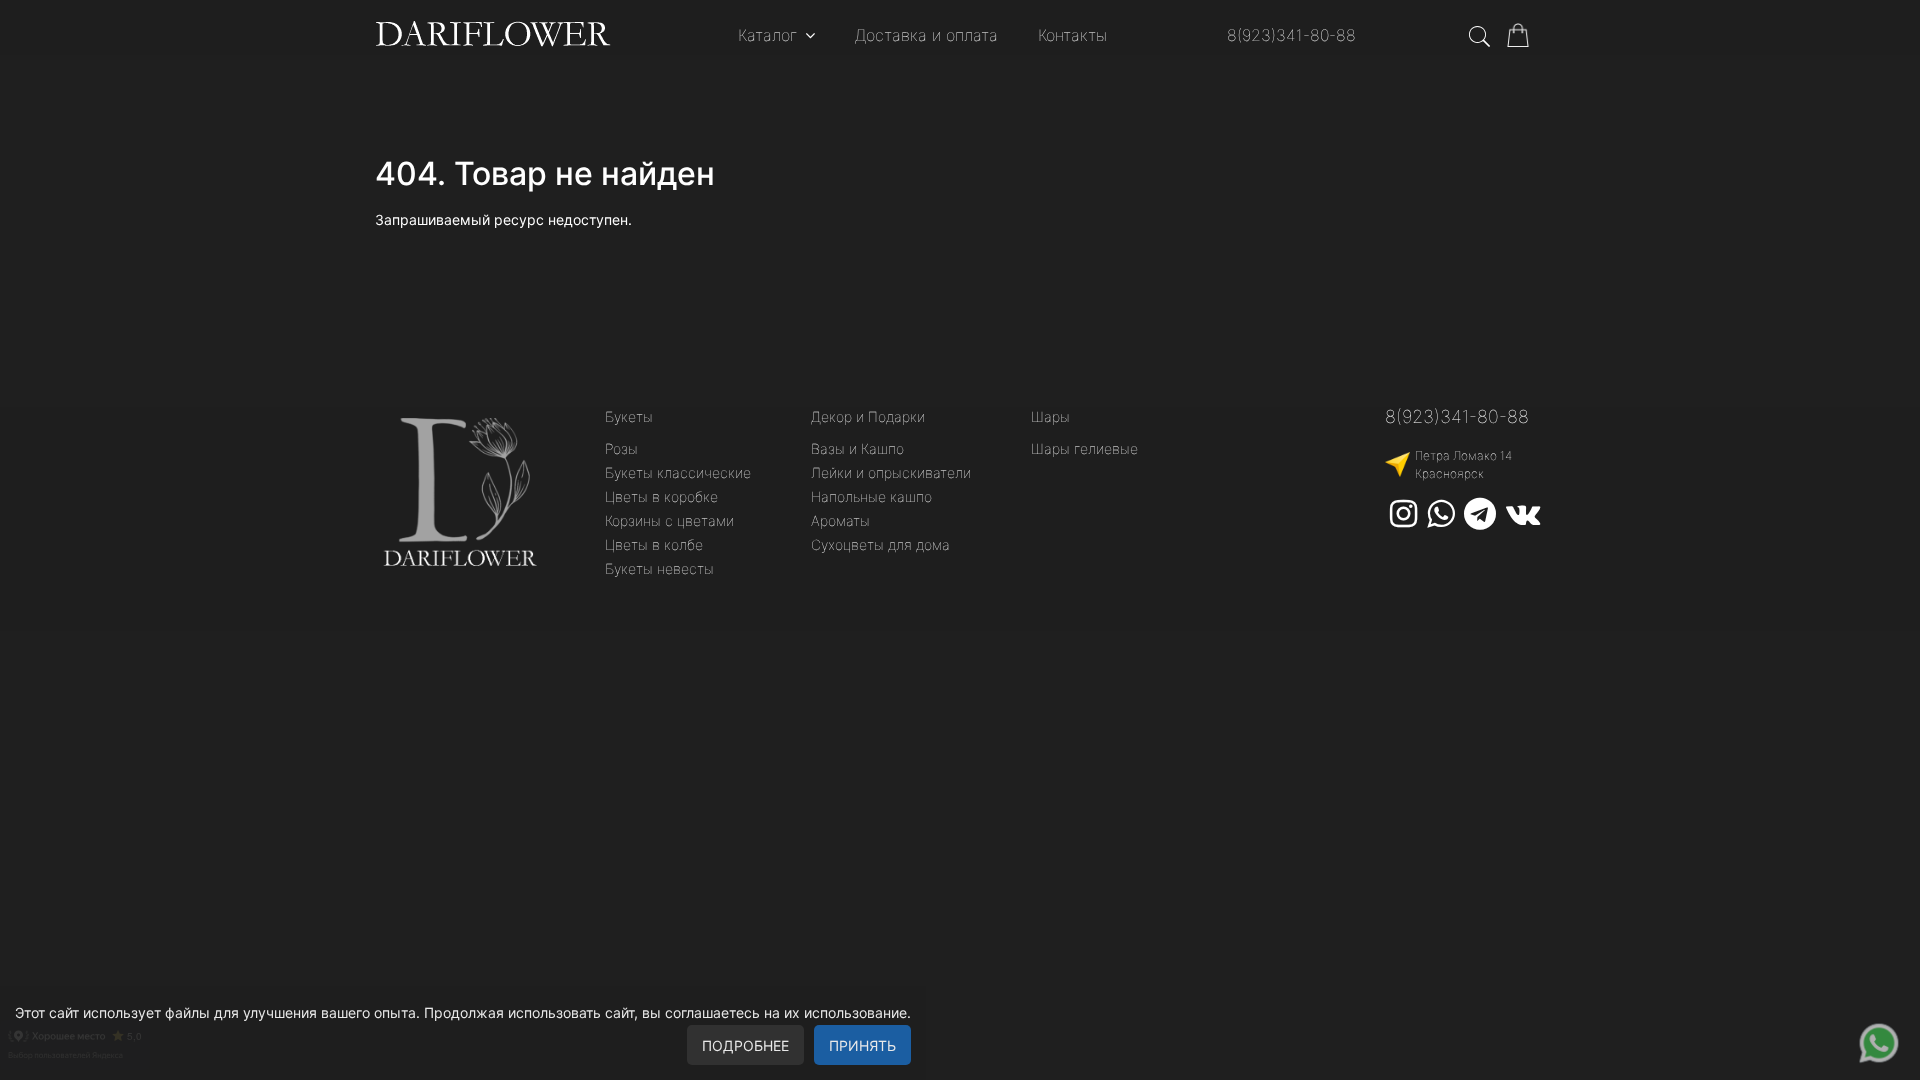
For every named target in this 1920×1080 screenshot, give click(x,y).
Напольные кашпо (871, 496)
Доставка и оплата (926, 35)
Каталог (767, 35)
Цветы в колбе (654, 544)
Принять (862, 1045)
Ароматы (840, 520)
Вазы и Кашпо (857, 448)
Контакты (1072, 35)
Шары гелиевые (1084, 448)
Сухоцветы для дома (880, 544)
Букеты (629, 416)
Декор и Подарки (868, 416)
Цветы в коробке (661, 496)
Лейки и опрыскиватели (891, 472)
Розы (621, 448)
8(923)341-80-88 (1291, 35)
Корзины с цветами (669, 520)
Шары (1050, 416)
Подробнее (745, 1045)
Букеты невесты (659, 568)
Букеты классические (678, 472)
